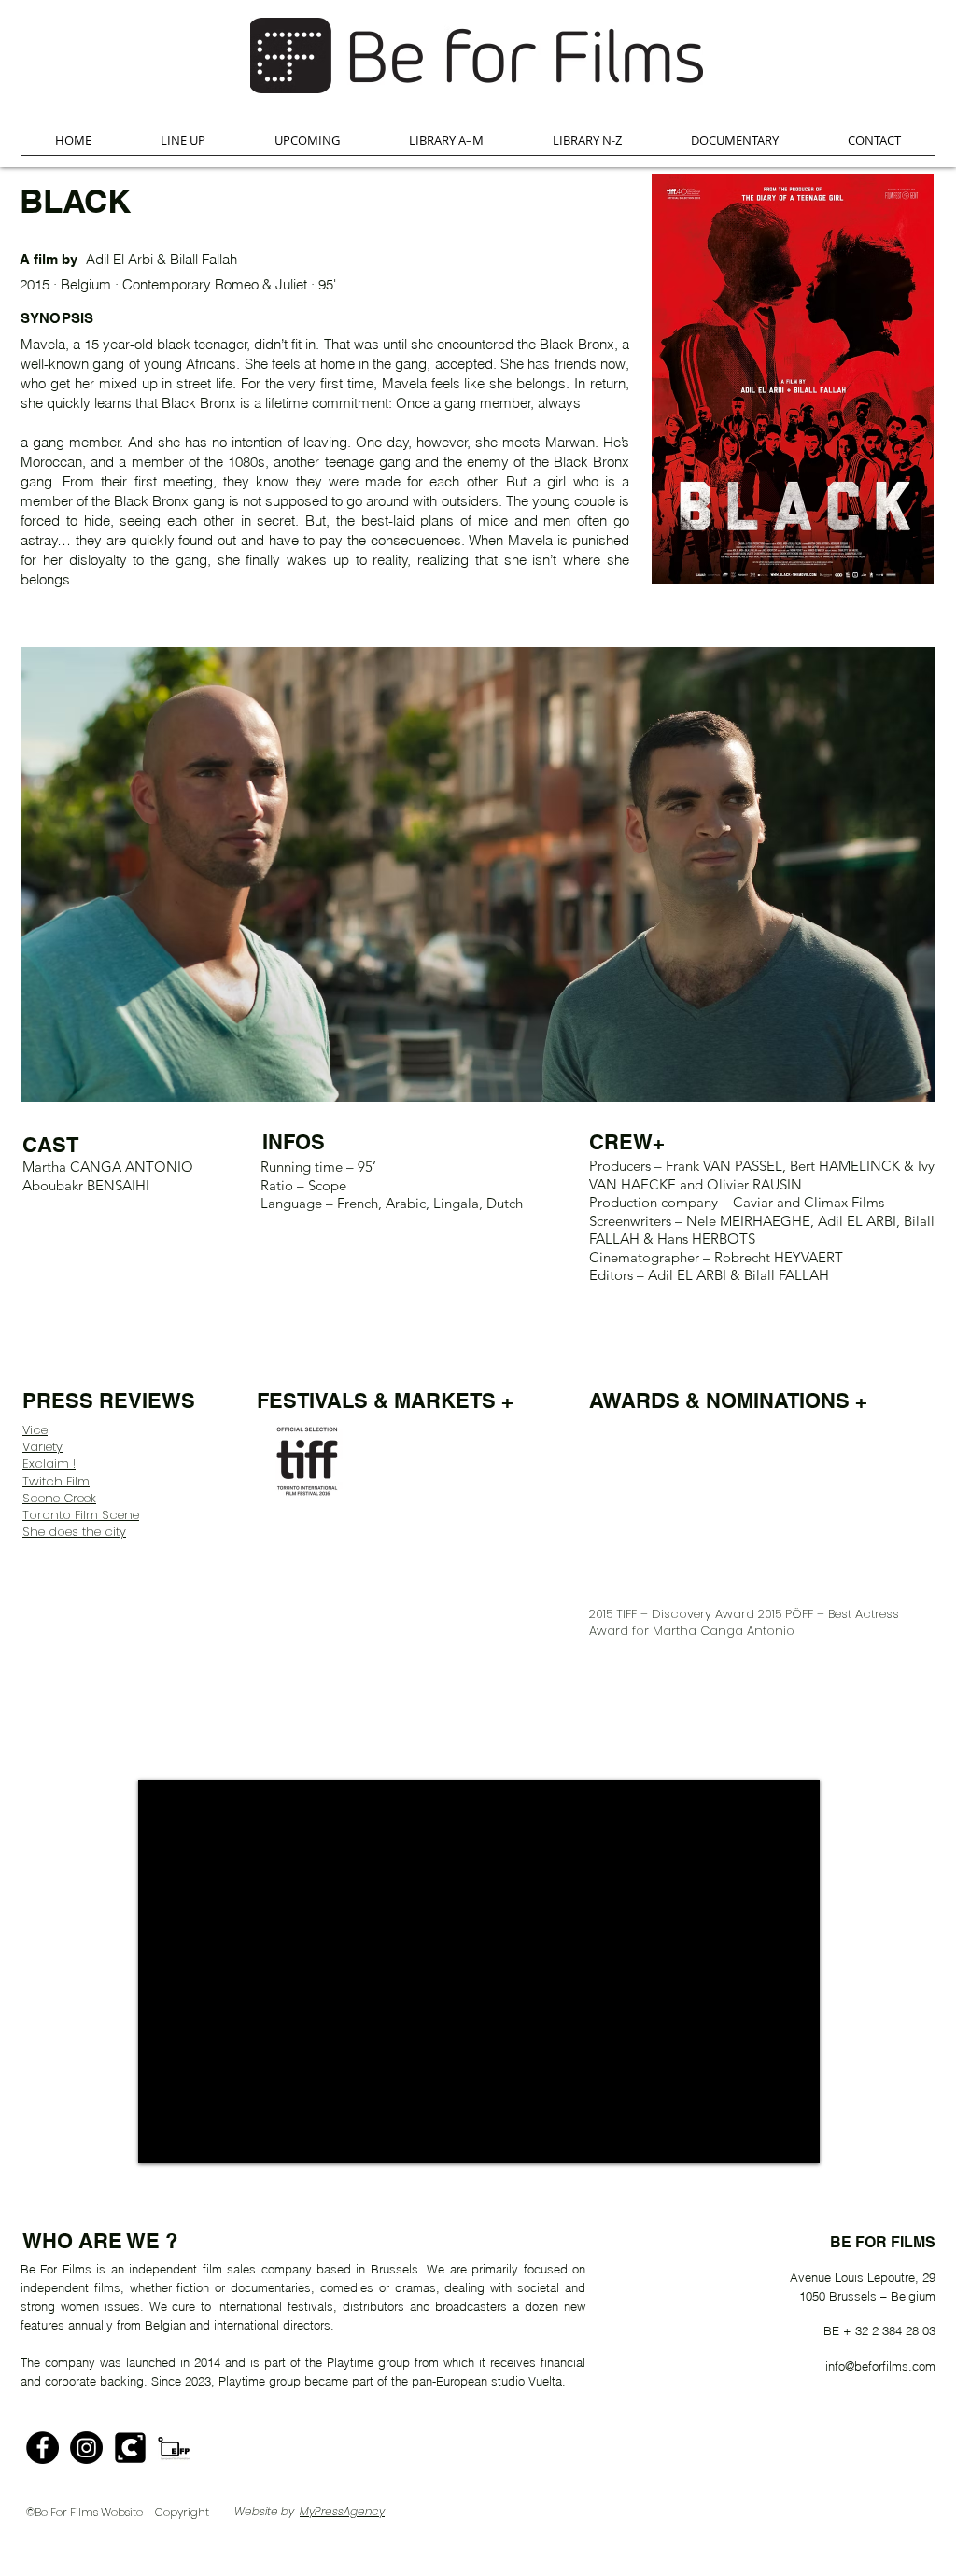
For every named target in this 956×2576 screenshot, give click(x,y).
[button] (183, 146)
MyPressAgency (342, 2511)
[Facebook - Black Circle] (42, 2448)
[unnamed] (130, 2448)
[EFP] (174, 2448)
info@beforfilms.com (880, 2366)
